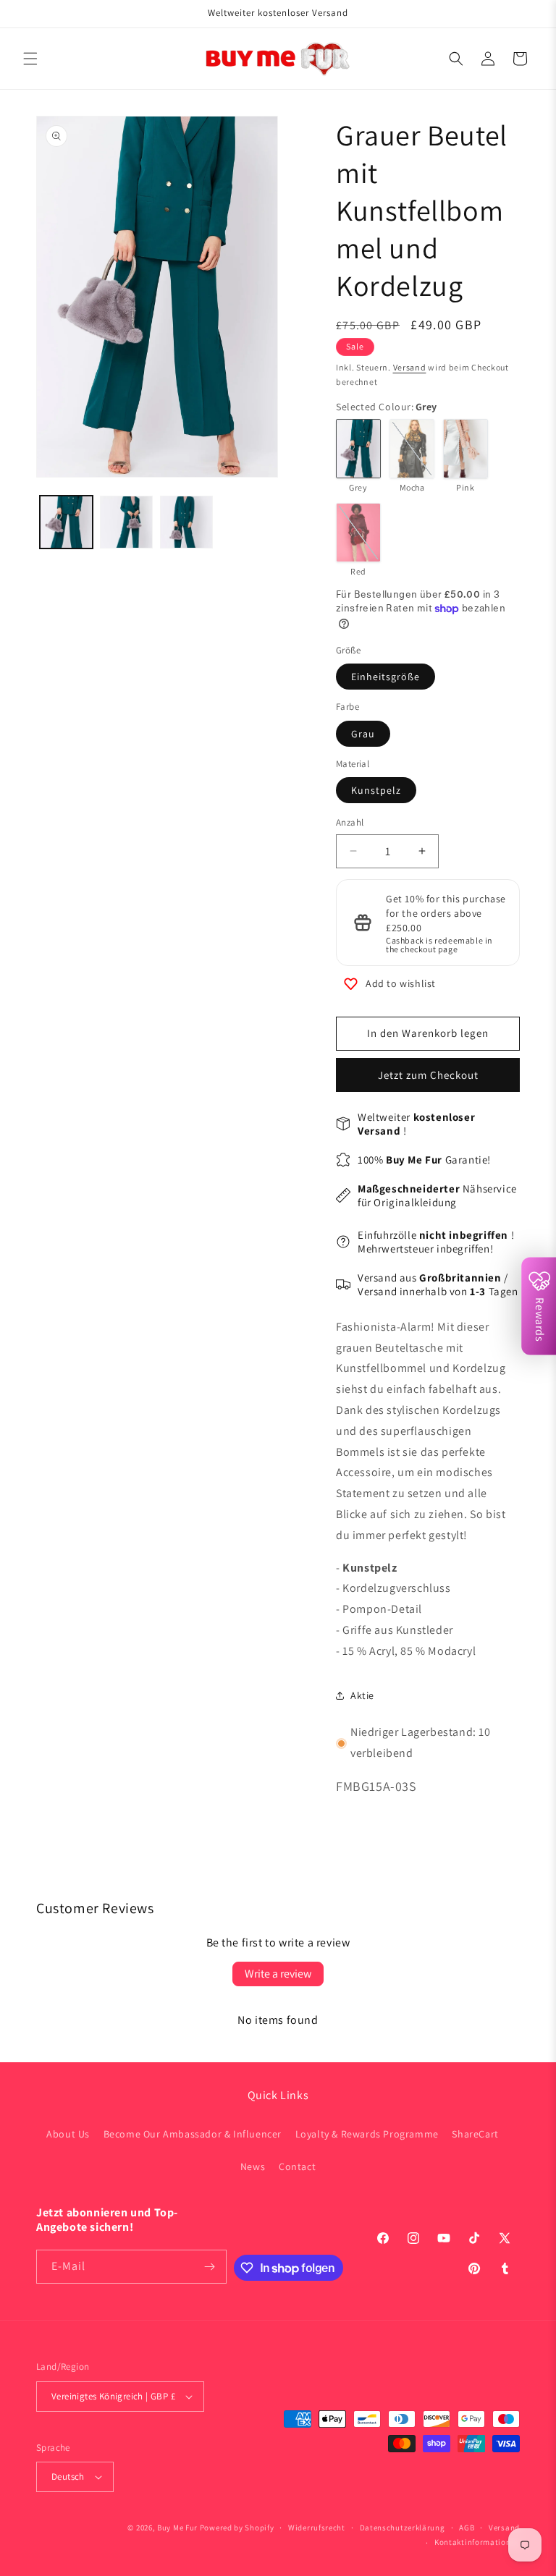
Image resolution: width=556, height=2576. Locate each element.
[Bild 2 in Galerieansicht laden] (126, 522)
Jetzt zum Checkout (428, 1075)
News (253, 2166)
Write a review (278, 1974)
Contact (297, 2166)
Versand (410, 367)
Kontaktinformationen (477, 2542)
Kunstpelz (376, 790)
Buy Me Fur (177, 2528)
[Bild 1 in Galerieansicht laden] (66, 522)
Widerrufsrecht (317, 2528)
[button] (30, 59)
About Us (68, 2134)
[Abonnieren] (210, 2267)
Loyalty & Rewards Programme (367, 2134)
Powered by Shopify (237, 2528)
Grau (363, 734)
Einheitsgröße (386, 677)
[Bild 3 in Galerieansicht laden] (186, 522)
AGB (467, 2528)
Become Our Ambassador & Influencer (193, 2134)
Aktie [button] (362, 1695)
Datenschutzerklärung (403, 2528)
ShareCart (475, 2134)
